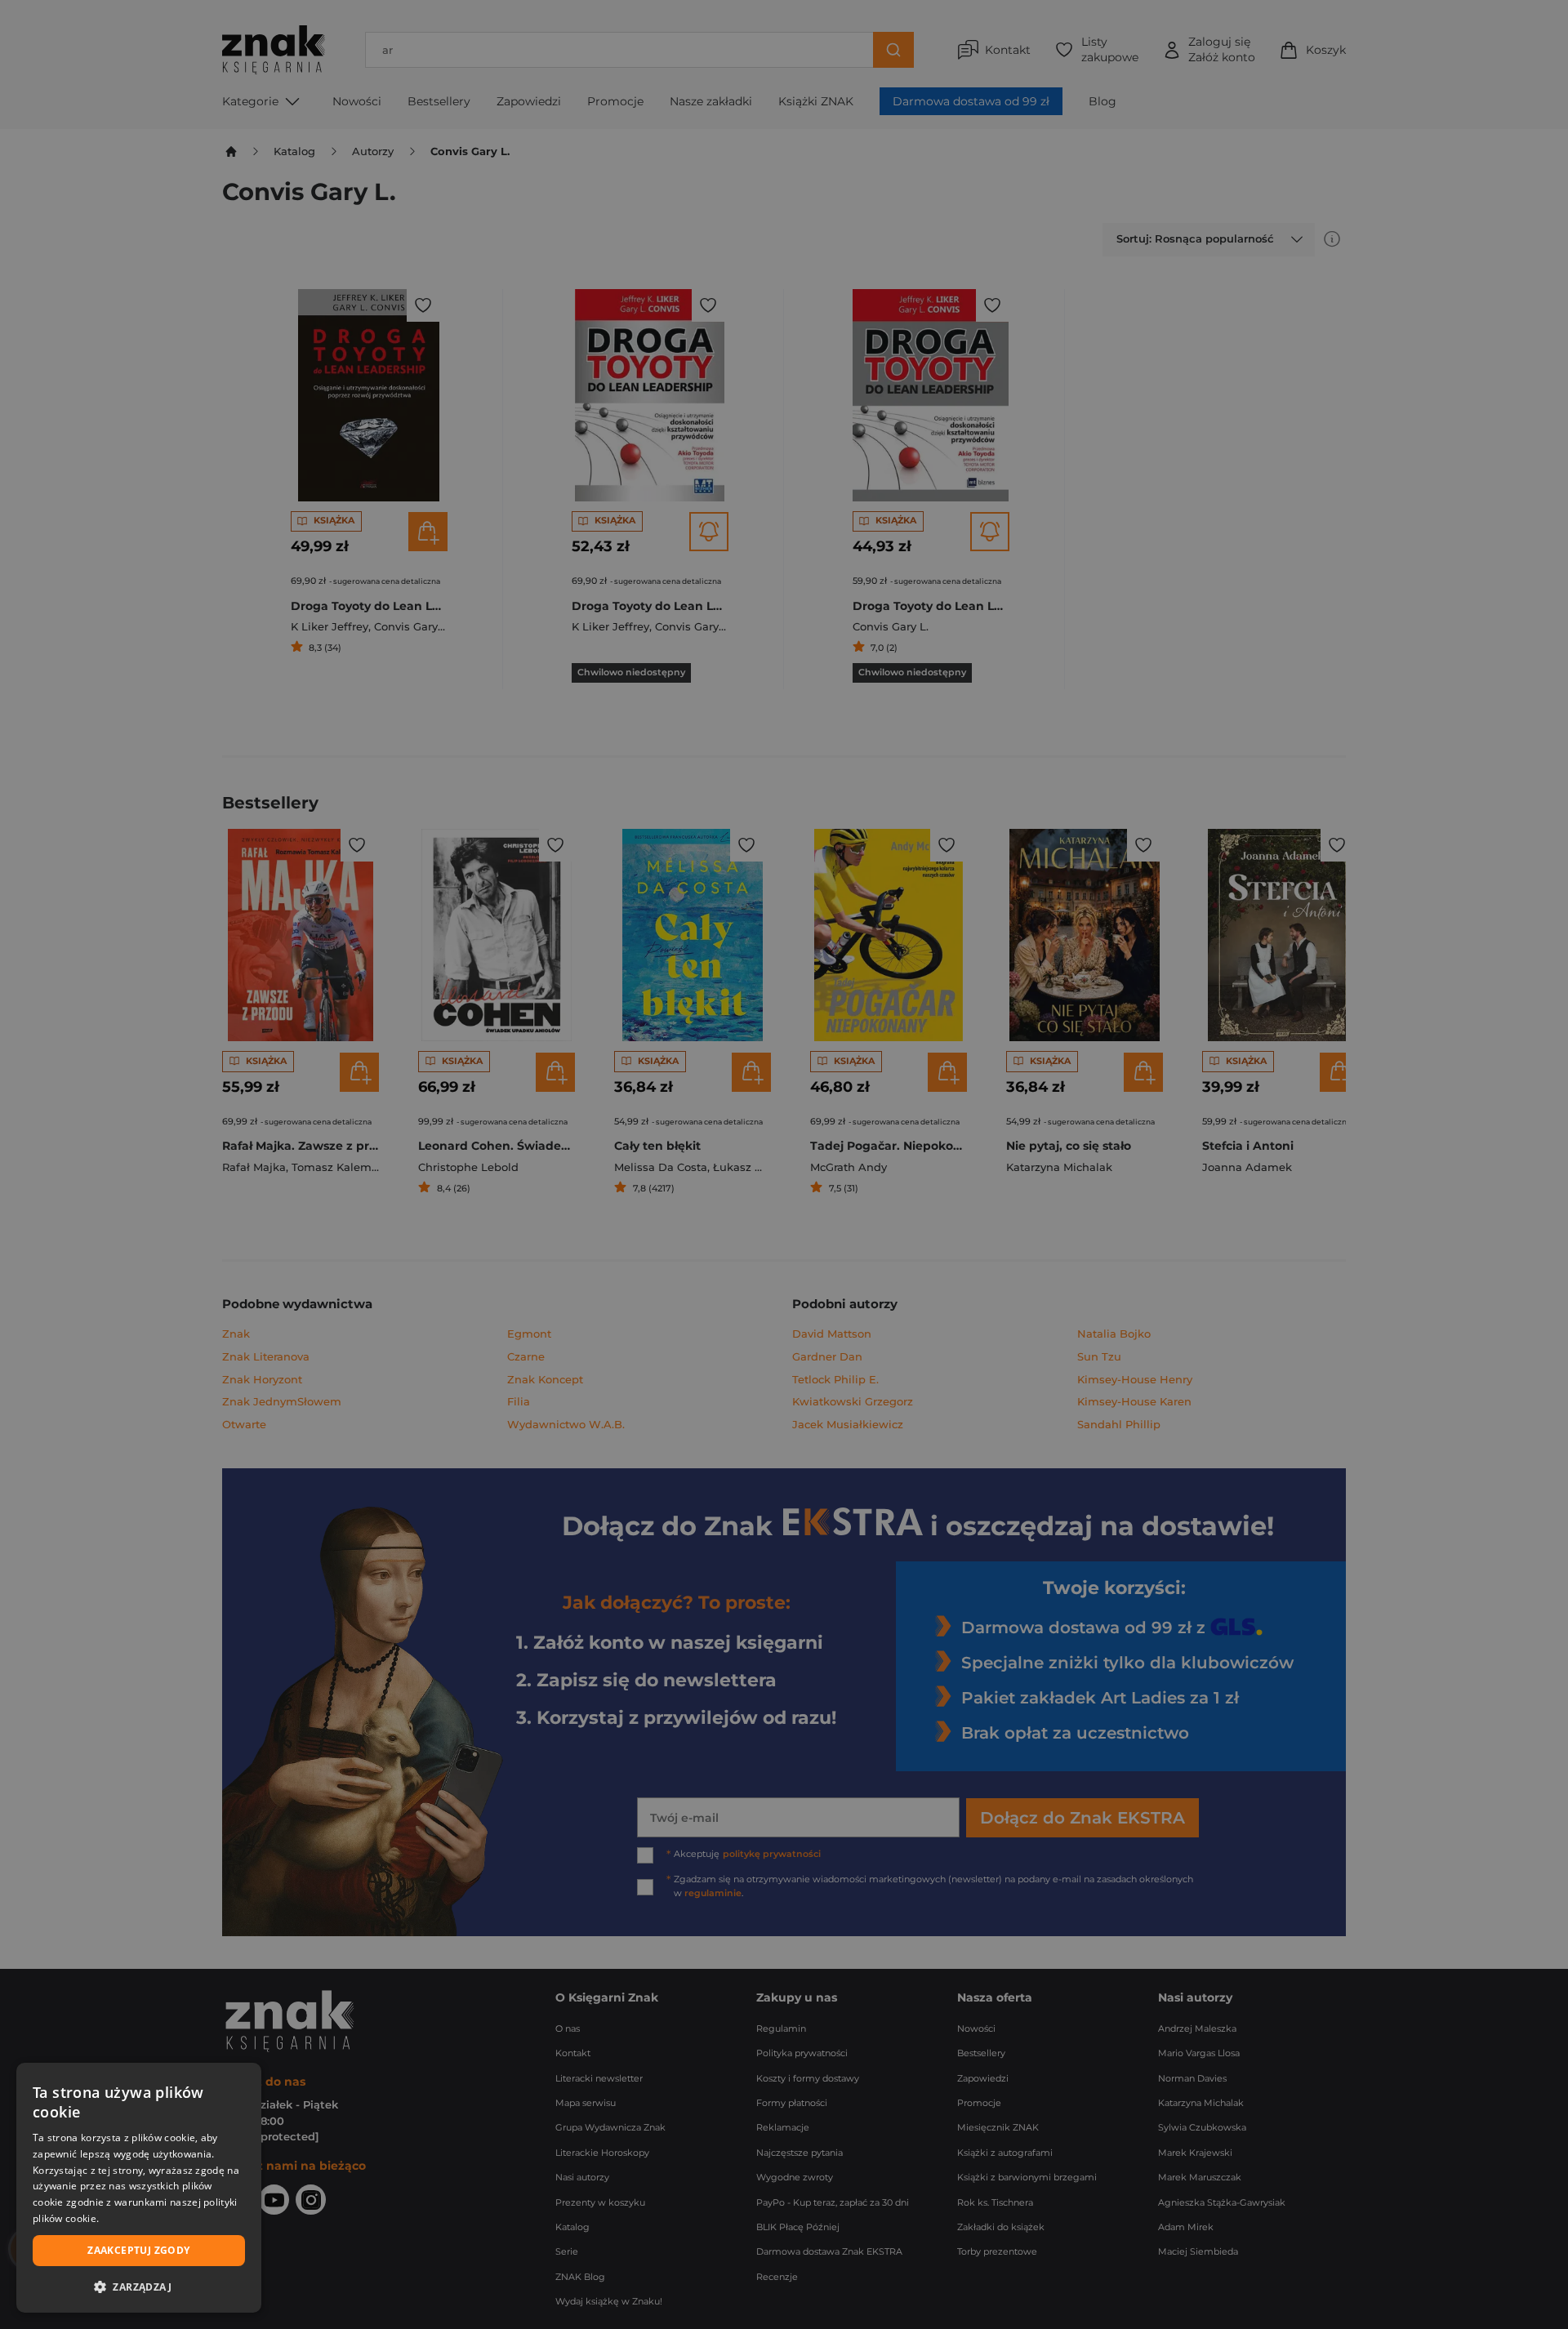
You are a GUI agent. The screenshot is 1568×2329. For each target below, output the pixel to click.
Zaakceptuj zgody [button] (138, 2250)
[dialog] (139, 2188)
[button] (139, 2287)
